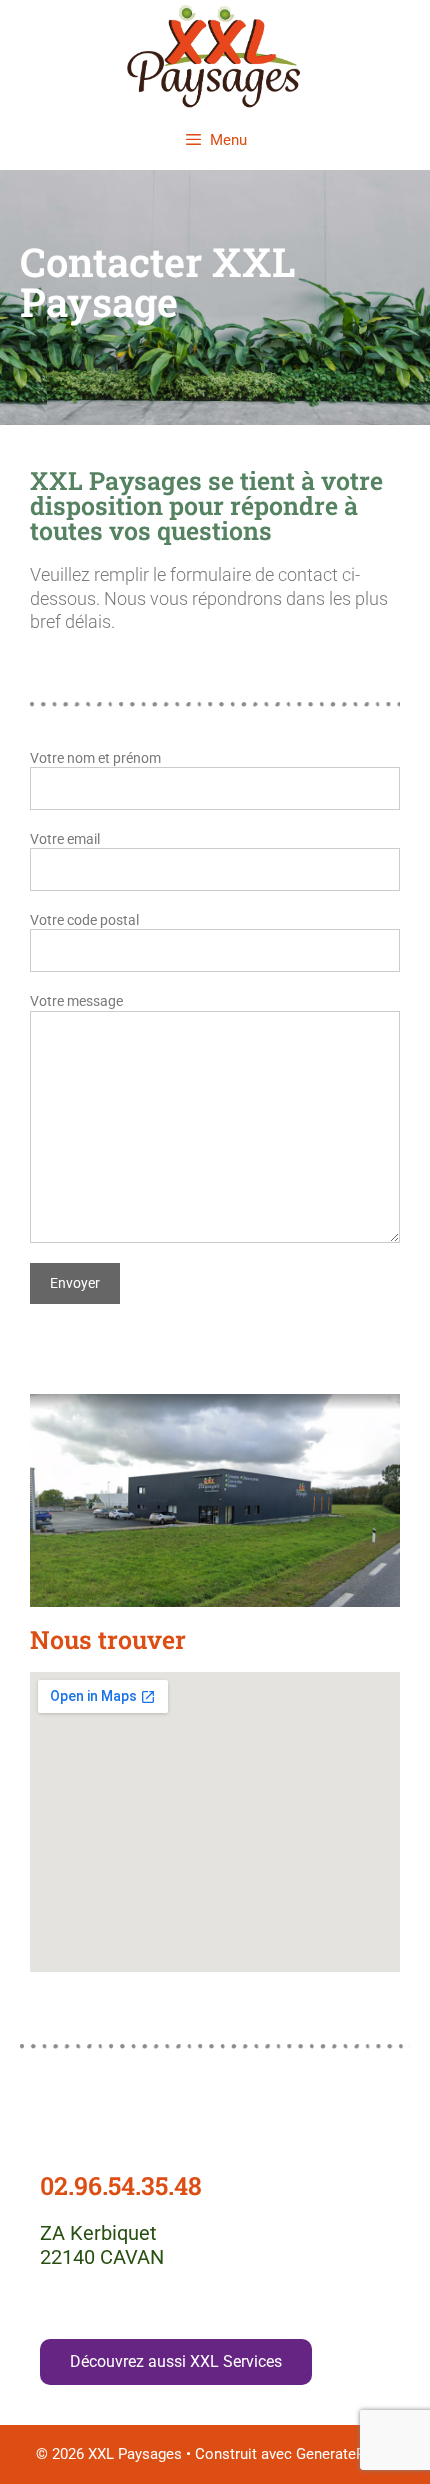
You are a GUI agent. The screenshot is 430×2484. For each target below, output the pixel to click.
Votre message (76, 1001)
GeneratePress (345, 2454)
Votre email (65, 839)
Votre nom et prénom (95, 758)
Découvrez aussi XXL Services (176, 2361)
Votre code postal (84, 920)
